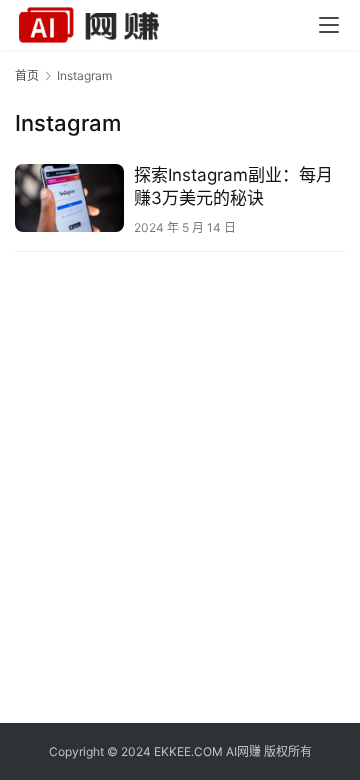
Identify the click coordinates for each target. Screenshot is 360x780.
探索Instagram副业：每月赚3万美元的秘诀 (233, 186)
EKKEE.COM (188, 751)
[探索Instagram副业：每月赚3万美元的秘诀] (69, 198)
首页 (27, 75)
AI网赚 (243, 751)
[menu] (329, 25)
